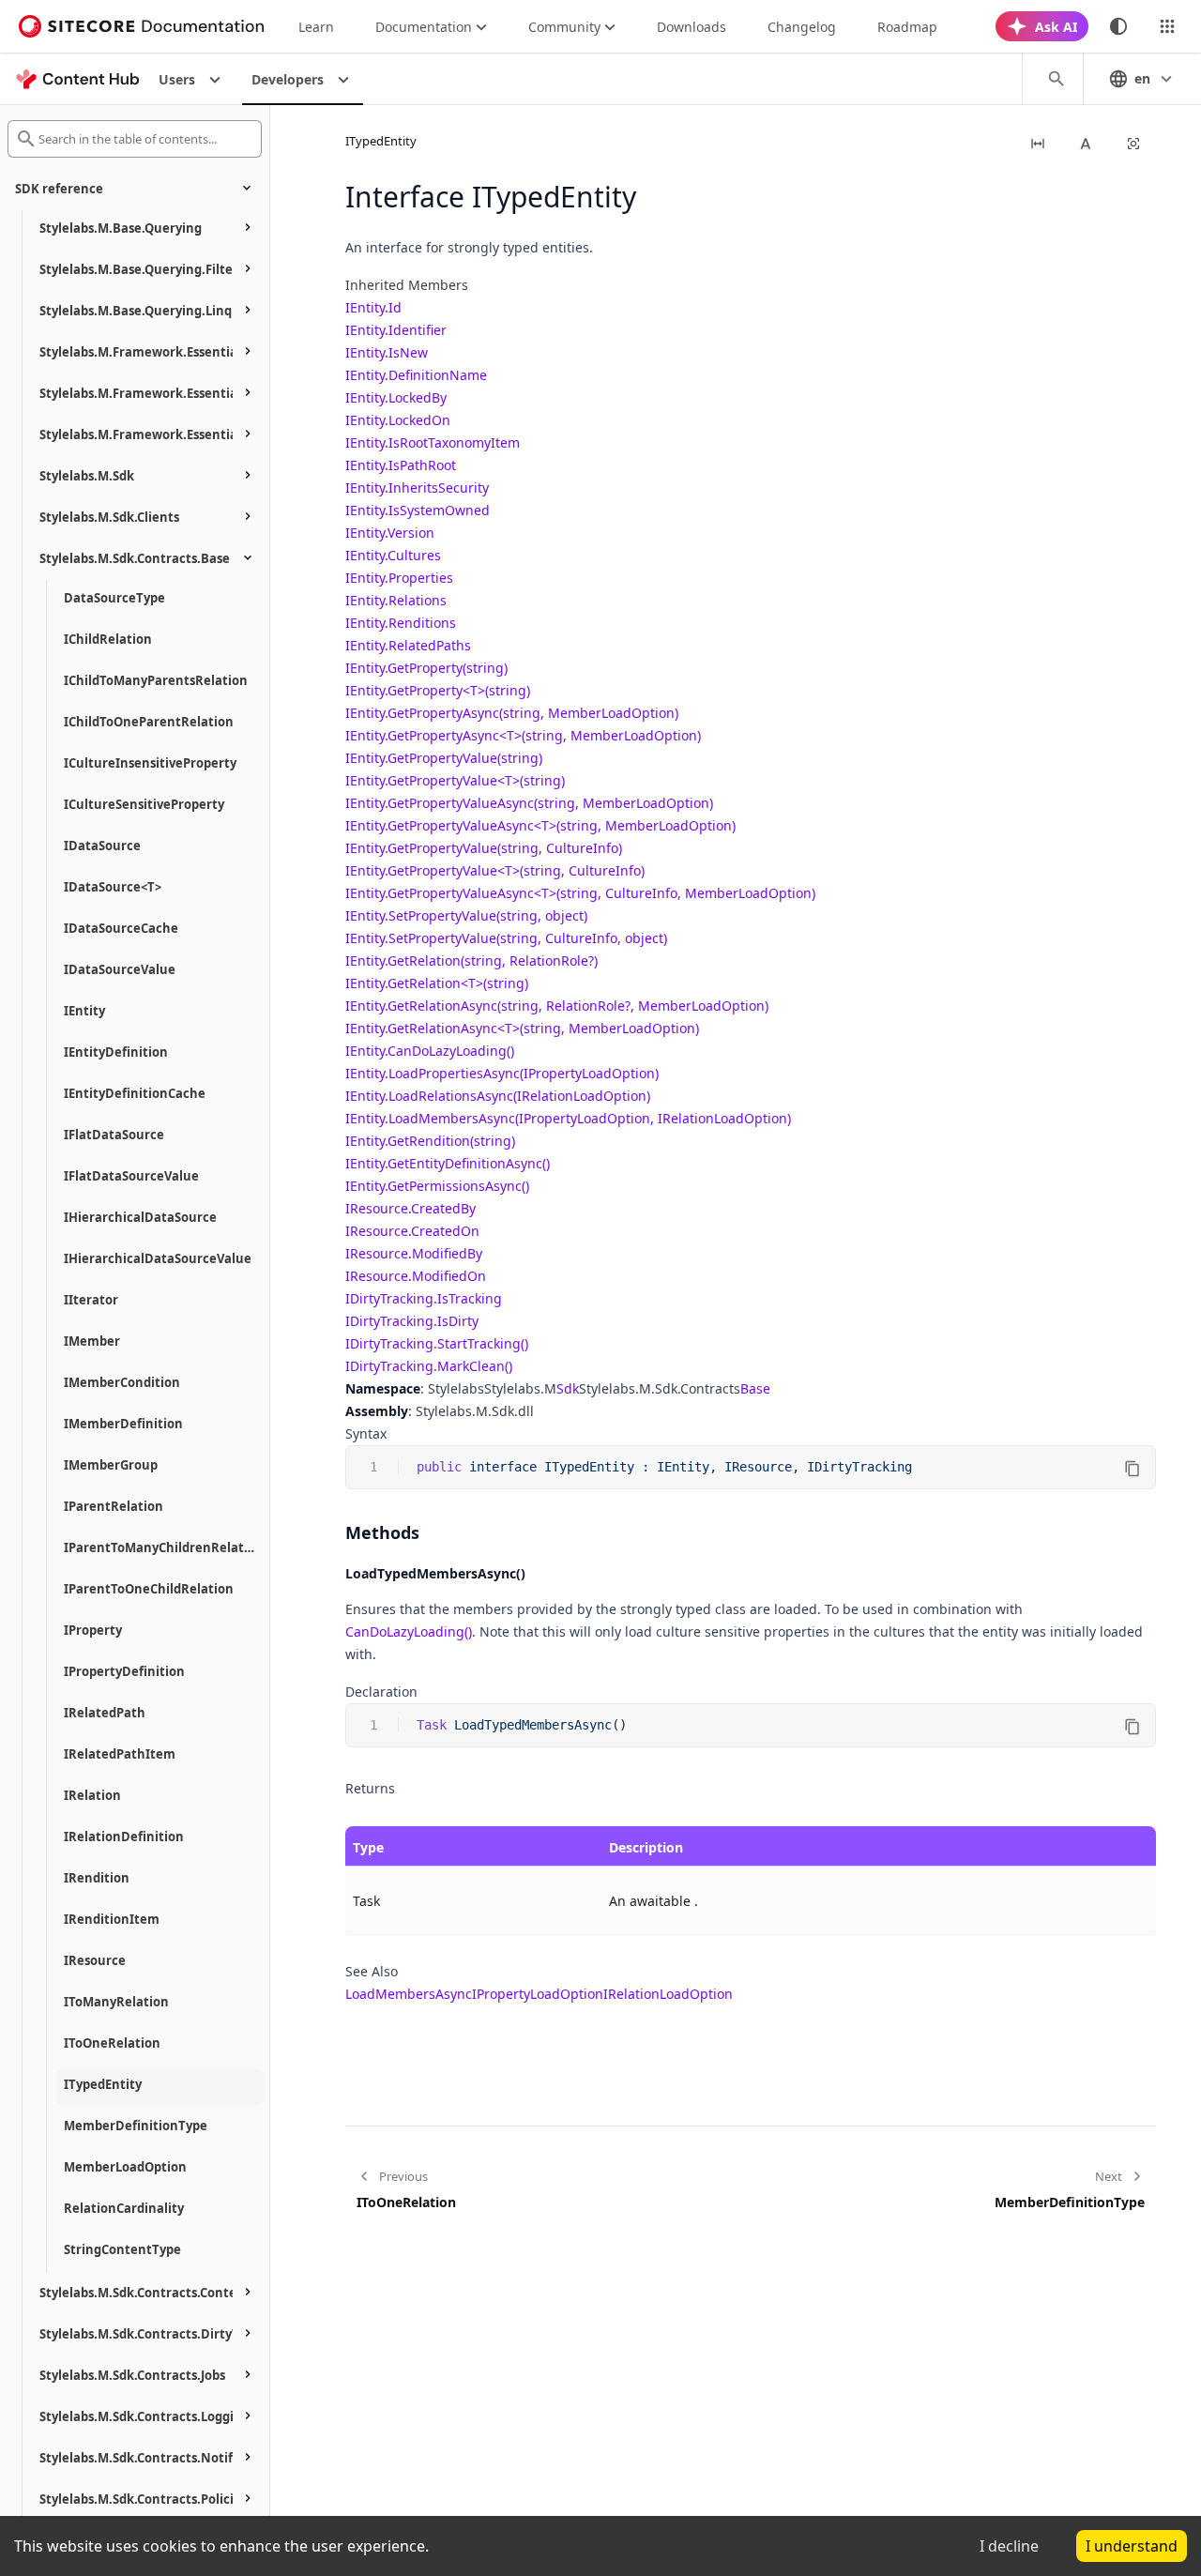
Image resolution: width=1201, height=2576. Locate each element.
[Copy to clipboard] (1133, 1469)
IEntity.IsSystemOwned (418, 510)
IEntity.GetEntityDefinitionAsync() (448, 1163)
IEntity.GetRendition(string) (430, 1141)
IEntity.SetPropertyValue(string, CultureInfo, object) (506, 938)
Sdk (568, 1388)
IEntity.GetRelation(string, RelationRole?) (471, 960)
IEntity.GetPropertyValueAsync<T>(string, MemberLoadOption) (540, 825)
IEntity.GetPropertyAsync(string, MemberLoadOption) (512, 713)
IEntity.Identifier (396, 330)
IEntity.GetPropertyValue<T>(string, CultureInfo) (495, 870)
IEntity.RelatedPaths (408, 645)
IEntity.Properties (399, 578)
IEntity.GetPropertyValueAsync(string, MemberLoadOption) (529, 803)
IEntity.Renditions (401, 623)
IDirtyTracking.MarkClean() (429, 1366)
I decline (1009, 2546)
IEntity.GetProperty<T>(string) (438, 690)
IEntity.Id (373, 307)
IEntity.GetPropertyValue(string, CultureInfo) (484, 848)
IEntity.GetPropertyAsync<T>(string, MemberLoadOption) (523, 735)
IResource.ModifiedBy (414, 1253)
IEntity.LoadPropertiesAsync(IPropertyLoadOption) (502, 1073)
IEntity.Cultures (393, 555)
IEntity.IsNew (387, 352)
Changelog (802, 27)
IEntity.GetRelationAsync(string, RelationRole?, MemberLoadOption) (557, 1006)
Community (564, 27)
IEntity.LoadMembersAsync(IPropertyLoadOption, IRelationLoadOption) (568, 1118)
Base (755, 1388)
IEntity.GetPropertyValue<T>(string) (455, 780)
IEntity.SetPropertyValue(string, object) (466, 915)
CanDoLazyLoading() (409, 1631)
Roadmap (907, 27)
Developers (288, 79)
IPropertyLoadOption (538, 1994)
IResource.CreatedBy (410, 1208)
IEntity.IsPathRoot (401, 465)
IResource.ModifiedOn (416, 1276)
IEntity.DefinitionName (416, 375)
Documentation (424, 27)
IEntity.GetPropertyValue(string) (444, 758)
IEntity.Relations (396, 600)
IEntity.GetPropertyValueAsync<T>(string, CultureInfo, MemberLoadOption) (580, 893)
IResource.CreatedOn (412, 1231)
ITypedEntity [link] (381, 141)
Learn (316, 27)
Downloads (692, 27)
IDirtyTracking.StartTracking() (437, 1343)
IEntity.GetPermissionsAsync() (437, 1186)
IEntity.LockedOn (398, 420)
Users (177, 79)
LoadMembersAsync (409, 1994)
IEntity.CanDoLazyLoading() (430, 1051)
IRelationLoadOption (668, 1994)
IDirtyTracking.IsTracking (424, 1298)
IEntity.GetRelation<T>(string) (437, 983)
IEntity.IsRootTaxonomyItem (433, 442)
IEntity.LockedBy (396, 397)
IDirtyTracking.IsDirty (412, 1321)
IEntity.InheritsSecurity (417, 488)
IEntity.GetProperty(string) (426, 668)
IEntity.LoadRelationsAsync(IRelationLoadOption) (498, 1096)
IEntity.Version (390, 533)
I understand (1132, 2546)
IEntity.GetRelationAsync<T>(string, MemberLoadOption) (522, 1028)
